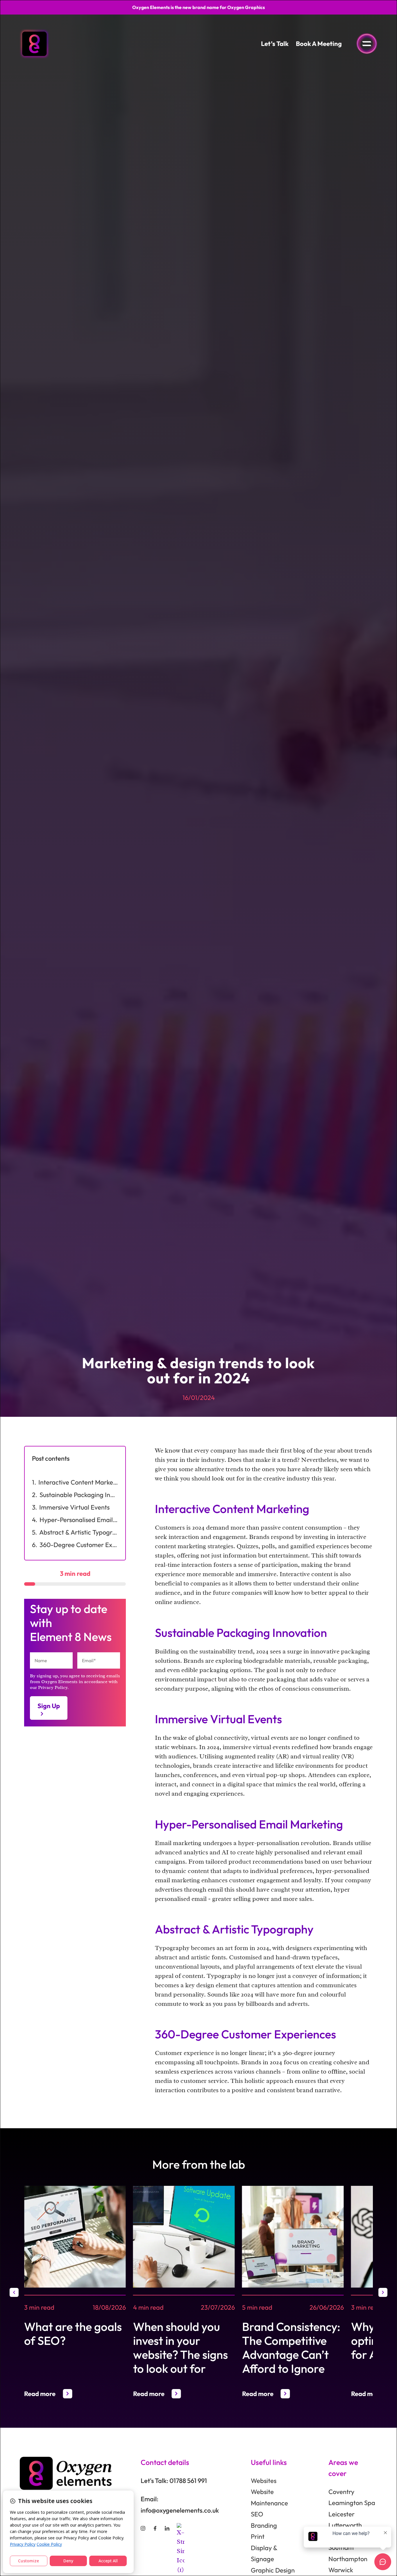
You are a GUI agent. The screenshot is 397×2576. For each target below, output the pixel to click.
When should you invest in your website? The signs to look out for (180, 2347)
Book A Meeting (319, 44)
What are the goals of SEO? (73, 2334)
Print (258, 2536)
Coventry (341, 2492)
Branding (264, 2525)
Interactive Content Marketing (78, 1482)
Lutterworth (345, 2525)
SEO (257, 2514)
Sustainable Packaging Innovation (79, 1495)
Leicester (341, 2514)
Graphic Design (273, 2570)
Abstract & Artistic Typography (79, 1532)
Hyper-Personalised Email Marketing (79, 1520)
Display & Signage (264, 2553)
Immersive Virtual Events (74, 1507)
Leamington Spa (352, 2503)
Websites (264, 2481)
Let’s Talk (275, 44)
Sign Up (49, 1706)
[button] (14, 2292)
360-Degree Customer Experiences (79, 1545)
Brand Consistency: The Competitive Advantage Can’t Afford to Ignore (291, 2347)
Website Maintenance (269, 2497)
